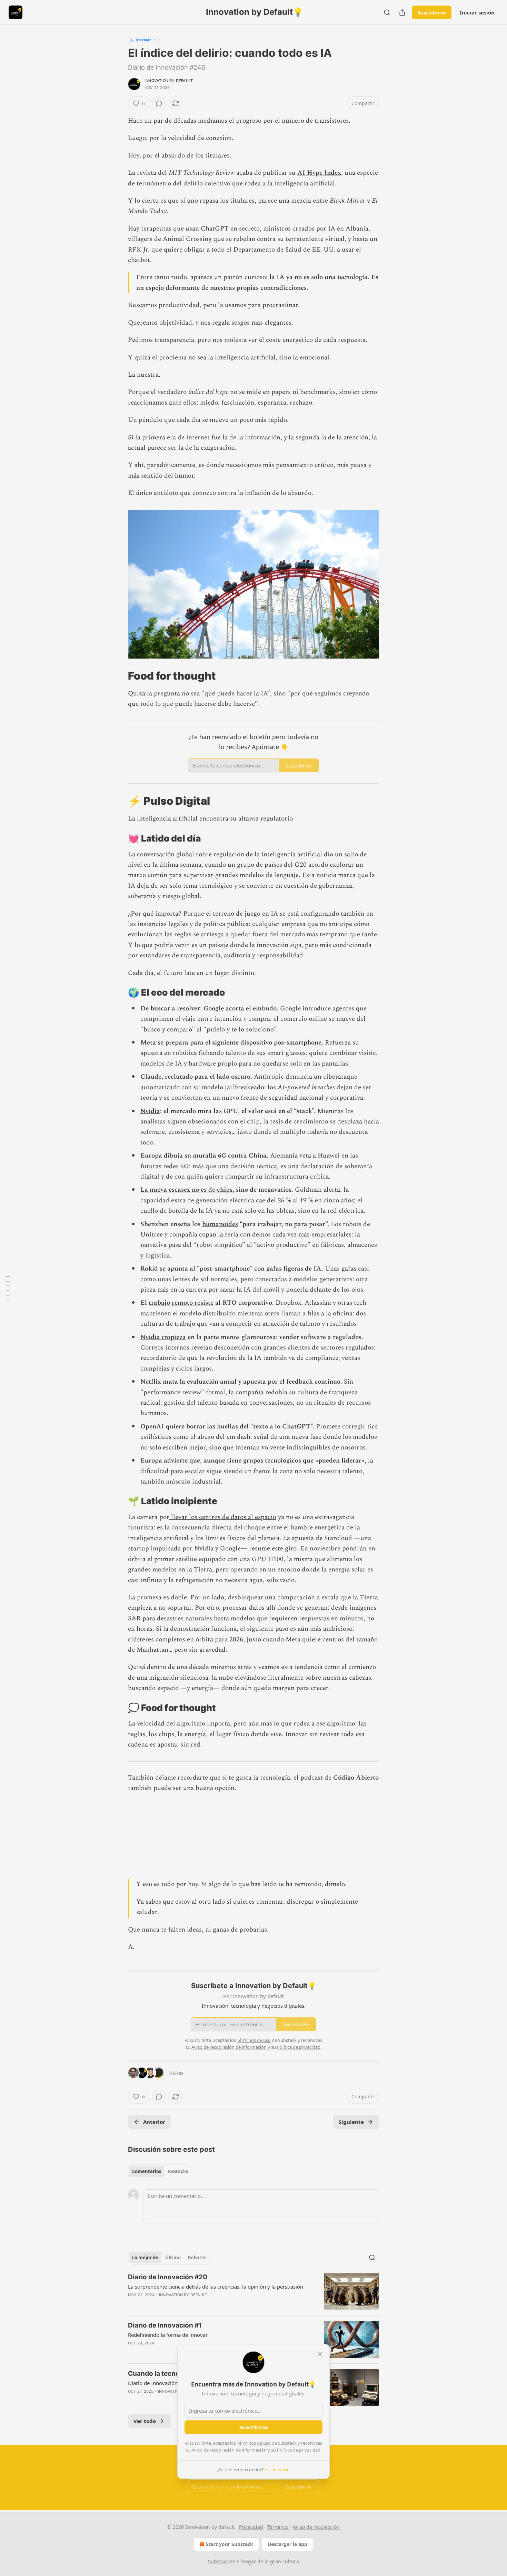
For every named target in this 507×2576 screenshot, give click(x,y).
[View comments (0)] (159, 103)
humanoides (220, 1224)
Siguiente (351, 2122)
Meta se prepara (164, 1043)
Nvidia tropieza (163, 1337)
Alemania (284, 1156)
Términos (278, 2527)
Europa (151, 1461)
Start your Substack (230, 2544)
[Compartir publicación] (402, 12)
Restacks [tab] (178, 2171)
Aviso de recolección (316, 2527)
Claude (151, 1077)
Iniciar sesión (477, 12)
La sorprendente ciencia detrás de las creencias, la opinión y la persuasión (216, 2287)
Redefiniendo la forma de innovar (168, 2335)
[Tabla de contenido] (8, 1288)
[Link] (118, 676)
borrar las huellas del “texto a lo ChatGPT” (249, 1427)
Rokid (149, 1269)
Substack (218, 2561)
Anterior (154, 2122)
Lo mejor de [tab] (145, 2258)
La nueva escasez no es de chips (186, 1190)
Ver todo (145, 2421)
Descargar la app (287, 2544)
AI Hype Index (319, 173)
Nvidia (150, 1111)
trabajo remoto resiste (181, 1303)
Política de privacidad (299, 2450)
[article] (254, 2291)
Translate (143, 40)
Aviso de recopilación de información (229, 2450)
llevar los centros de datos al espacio (223, 1517)
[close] (320, 2354)
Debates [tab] (197, 2258)
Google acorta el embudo (240, 1009)
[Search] (387, 12)
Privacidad (251, 2527)
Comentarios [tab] (147, 2171)
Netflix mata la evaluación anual (188, 1382)
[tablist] (160, 2171)
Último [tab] (173, 2258)
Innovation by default (169, 81)
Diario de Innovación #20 (168, 2277)
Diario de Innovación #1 (165, 2325)
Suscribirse (432, 12)
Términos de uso (254, 2443)
